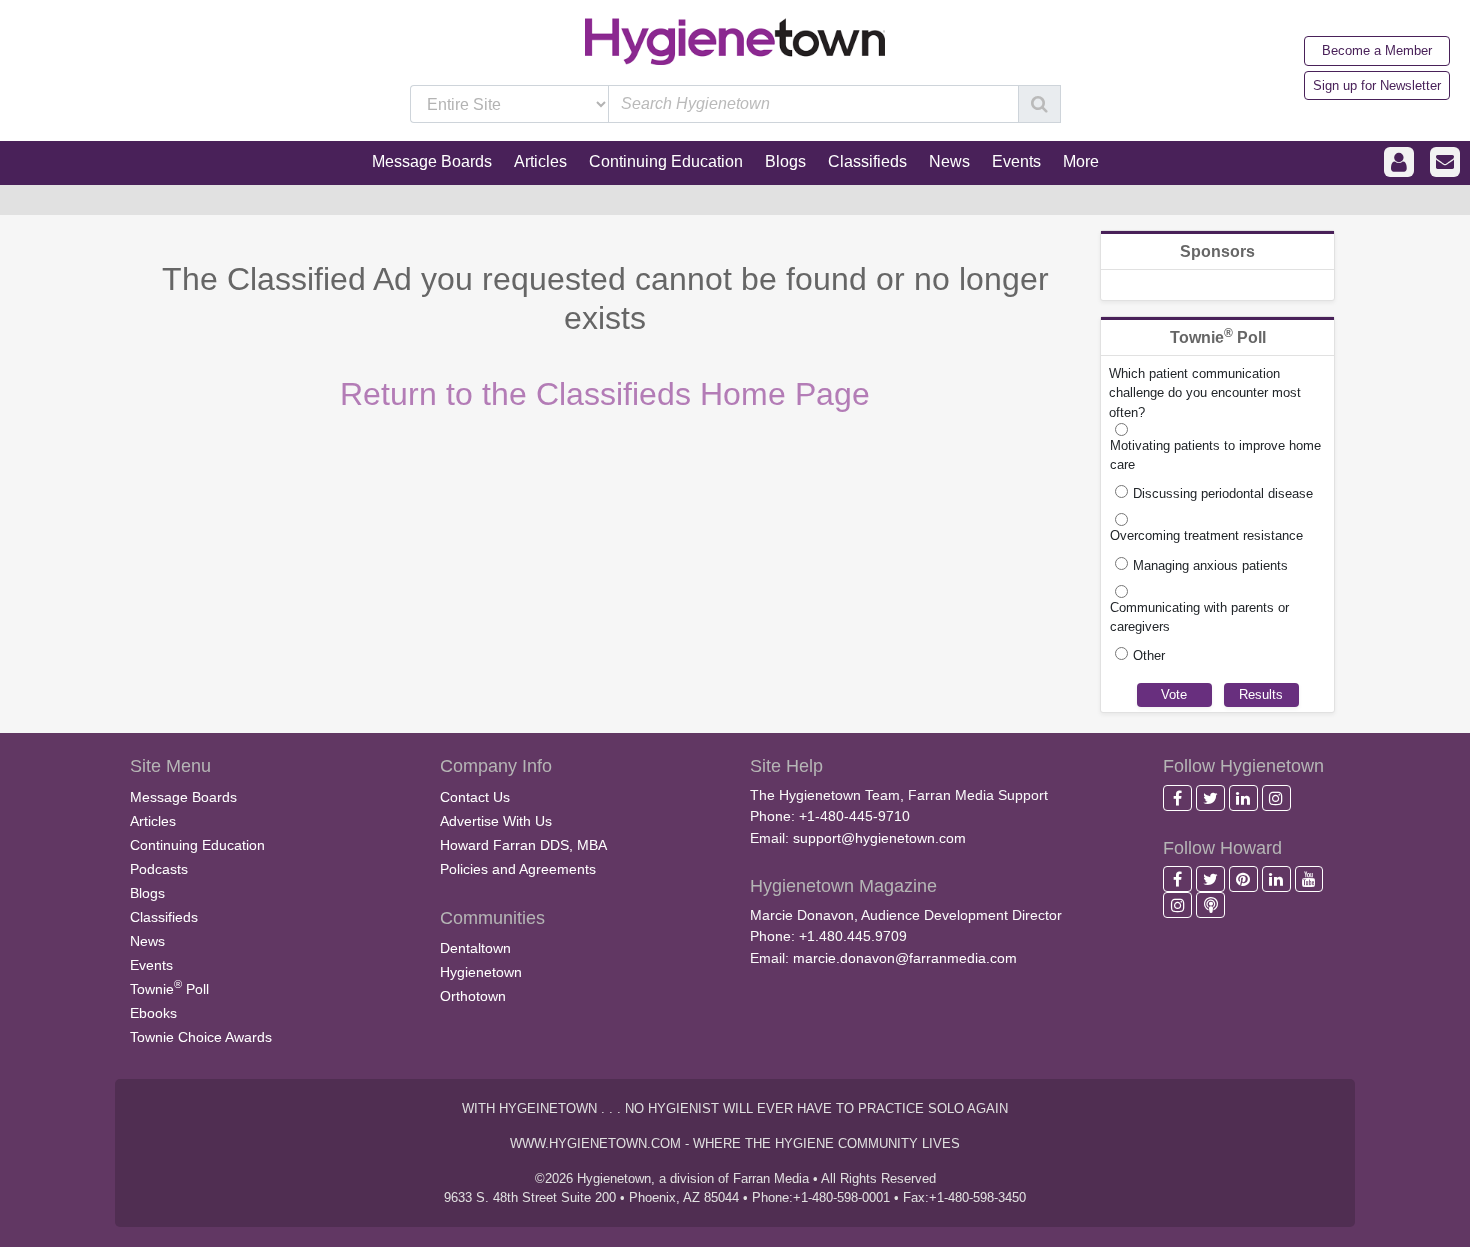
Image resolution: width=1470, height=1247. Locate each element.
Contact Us (475, 797)
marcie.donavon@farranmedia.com (905, 958)
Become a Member (1377, 50)
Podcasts (159, 869)
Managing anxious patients (1210, 565)
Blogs (147, 893)
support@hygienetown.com (879, 838)
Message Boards (183, 797)
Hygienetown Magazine (843, 886)
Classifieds (164, 917)
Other (1149, 655)
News (147, 941)
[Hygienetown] (735, 40)
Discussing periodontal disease (1223, 493)
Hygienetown (481, 972)
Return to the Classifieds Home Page (605, 394)
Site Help (786, 766)
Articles (153, 821)
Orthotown (473, 996)
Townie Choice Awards (201, 1037)
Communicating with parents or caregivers (1199, 617)
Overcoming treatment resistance (1206, 535)
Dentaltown (475, 948)
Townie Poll (169, 987)
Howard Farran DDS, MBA (523, 845)
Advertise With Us (496, 821)
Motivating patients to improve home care (1215, 455)
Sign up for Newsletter (1377, 85)
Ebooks (153, 1013)
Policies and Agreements (518, 869)
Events (151, 965)
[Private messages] (1445, 162)
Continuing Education (197, 845)
